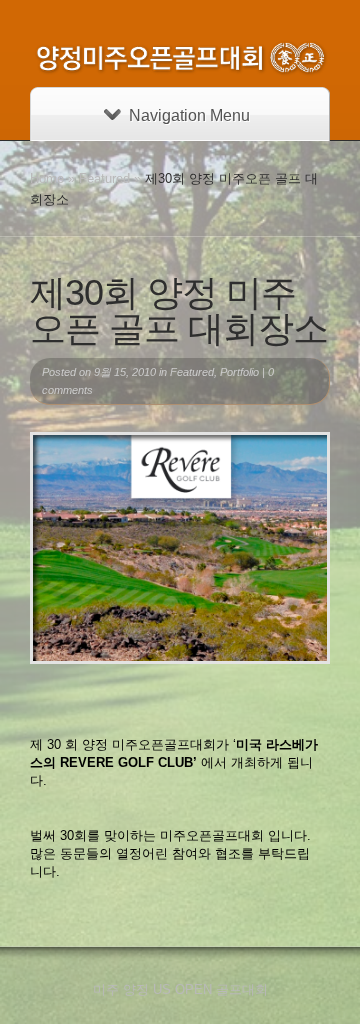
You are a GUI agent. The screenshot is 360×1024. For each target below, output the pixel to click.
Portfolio (239, 372)
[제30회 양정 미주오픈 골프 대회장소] (180, 548)
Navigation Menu (189, 115)
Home (47, 178)
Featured (104, 178)
